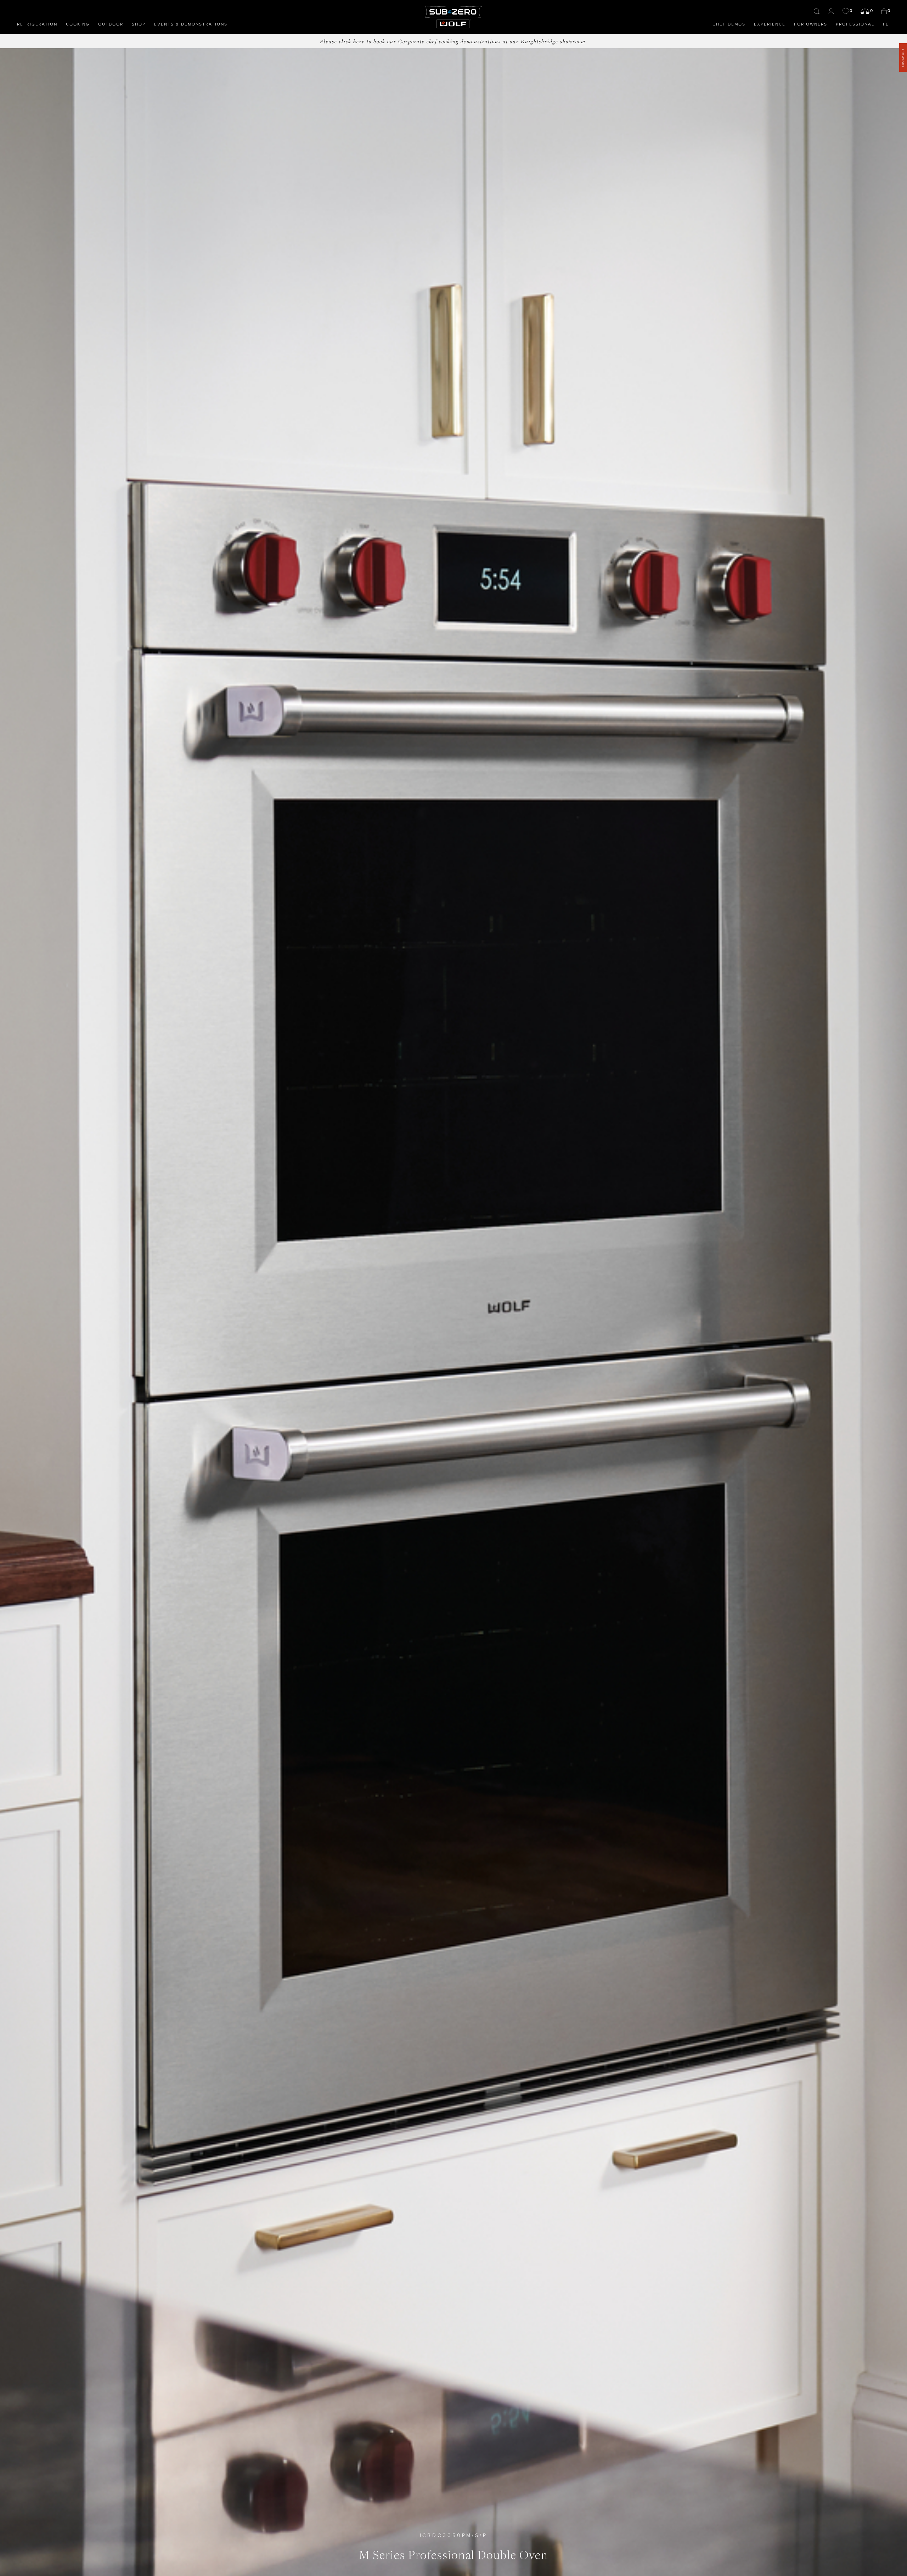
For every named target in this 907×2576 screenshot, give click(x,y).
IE (886, 24)
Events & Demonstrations (191, 24)
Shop (139, 24)
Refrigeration (37, 24)
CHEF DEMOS (729, 24)
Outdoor (111, 24)
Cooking (78, 24)
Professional (855, 24)
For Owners (811, 24)
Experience (770, 24)
